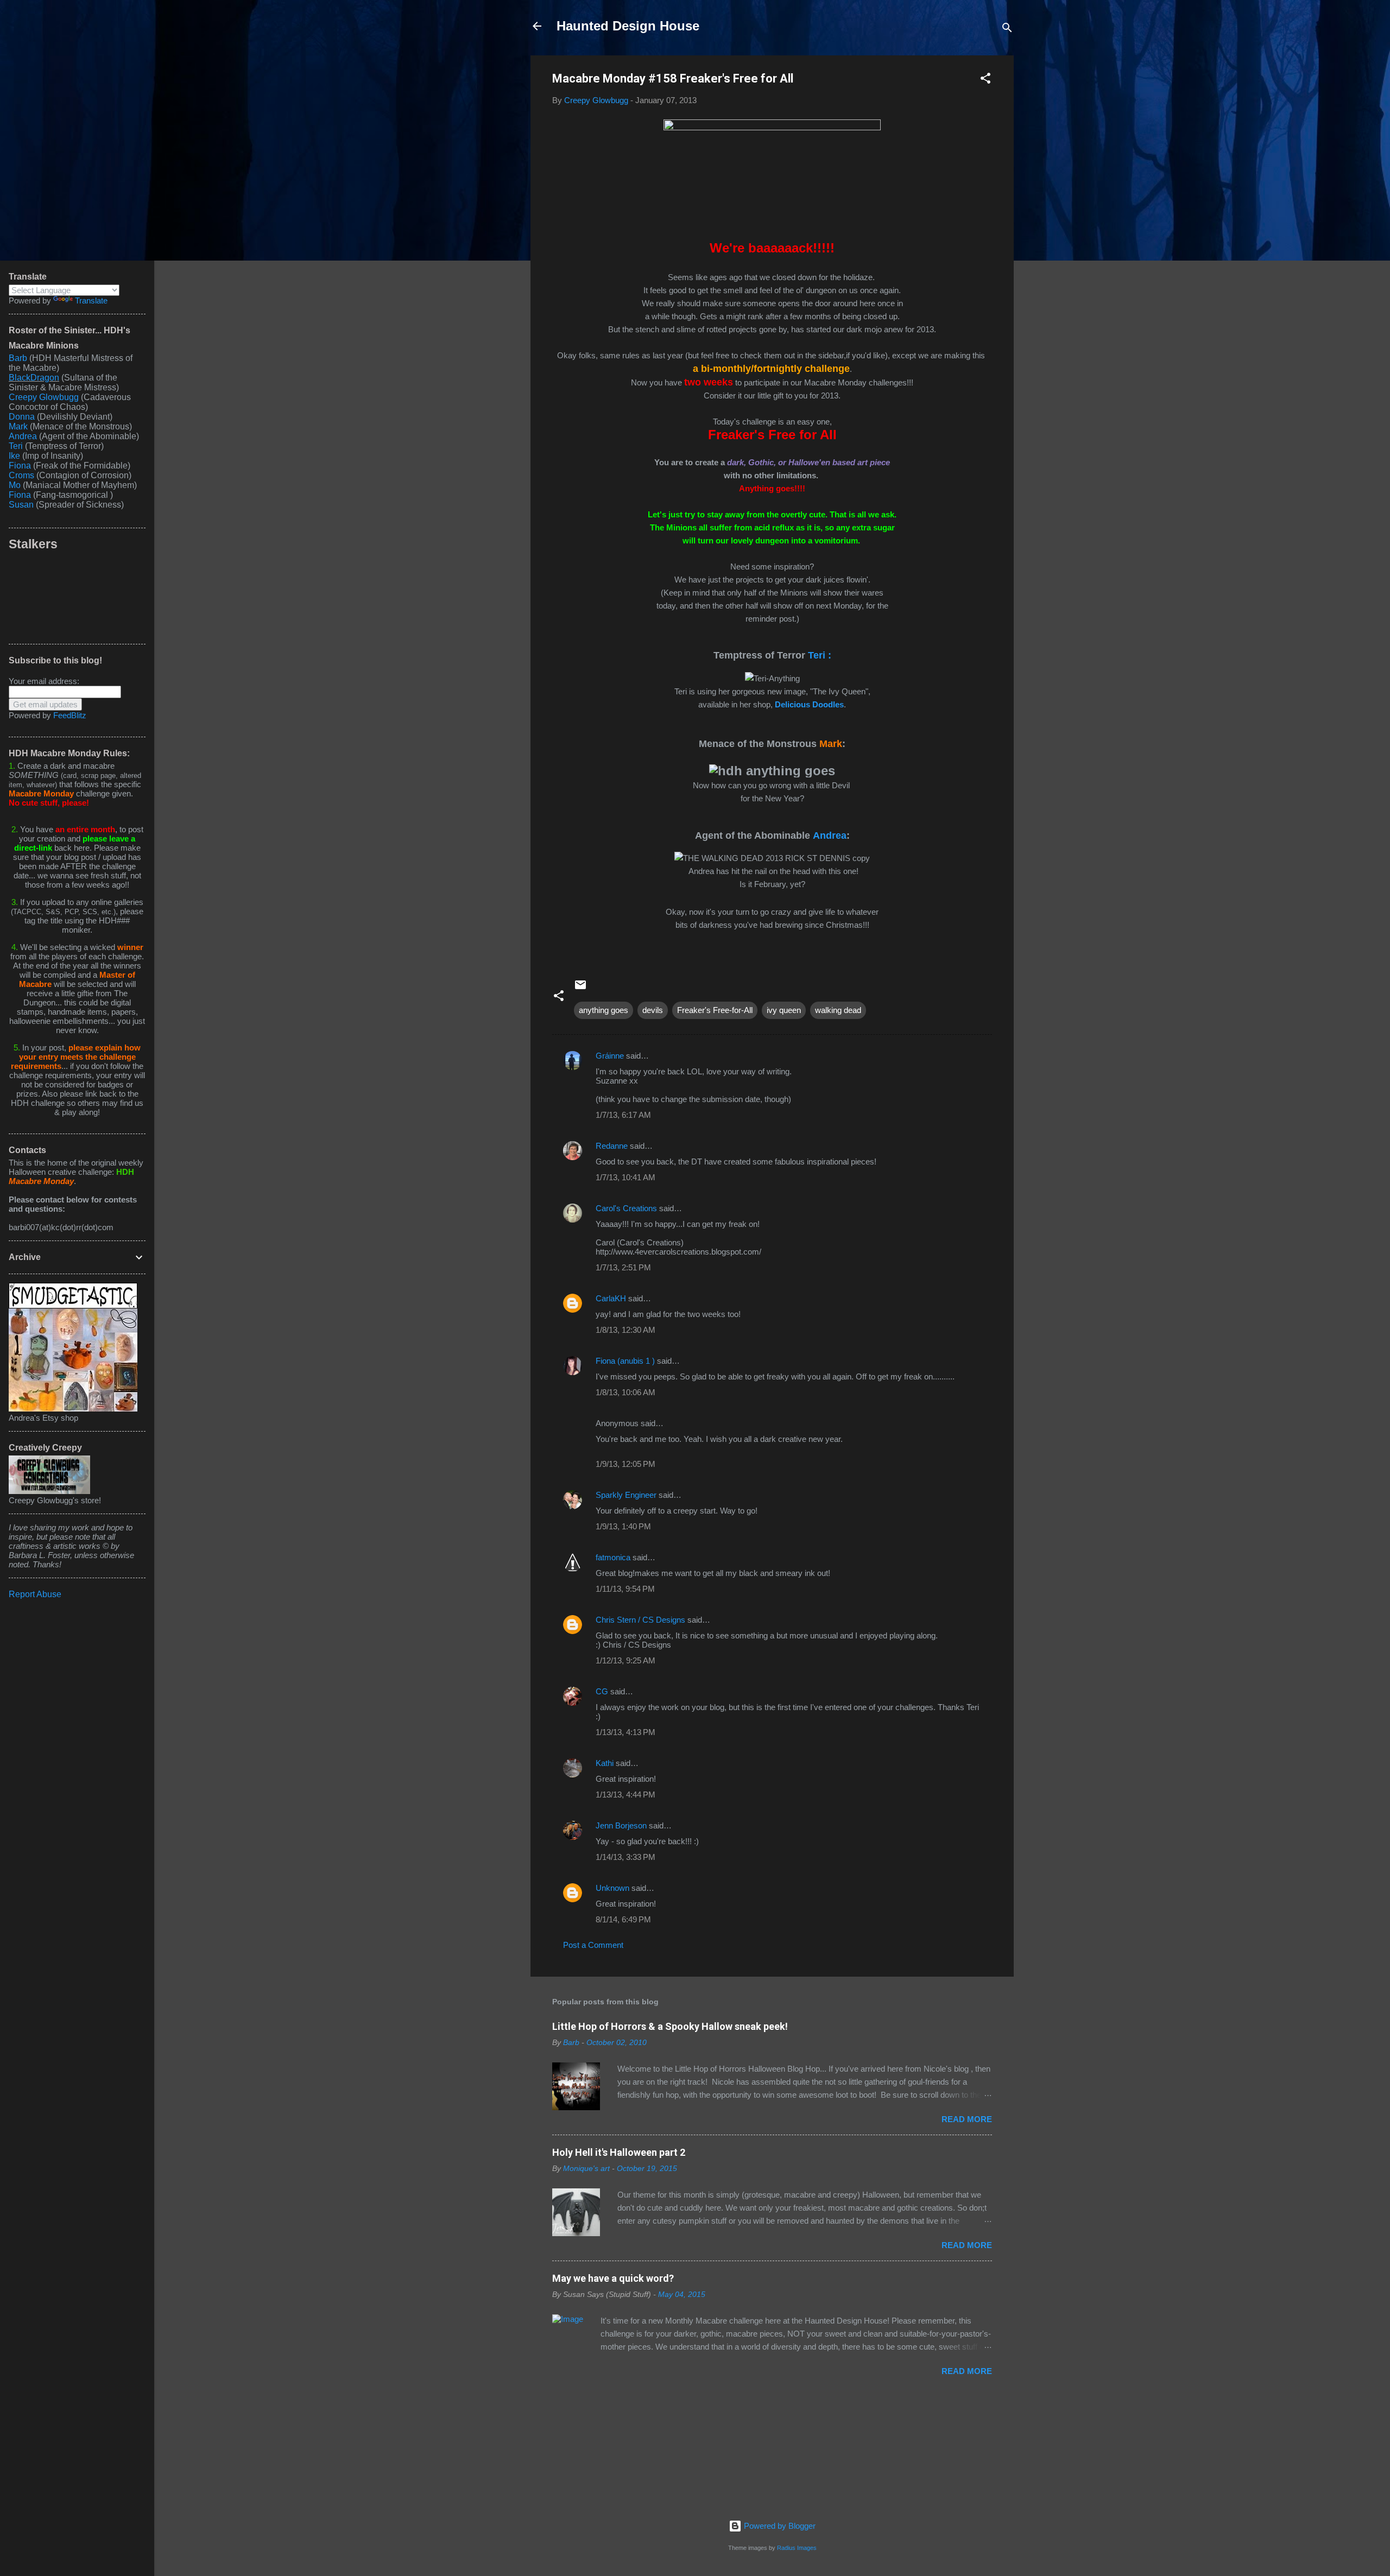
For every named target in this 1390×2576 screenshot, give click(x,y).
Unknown (612, 1888)
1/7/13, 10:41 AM (625, 1177)
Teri (16, 446)
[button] (985, 80)
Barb (18, 358)
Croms (21, 475)
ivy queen (784, 1010)
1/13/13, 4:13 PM (625, 1732)
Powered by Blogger (779, 2526)
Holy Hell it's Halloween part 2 (619, 2152)
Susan (22, 505)
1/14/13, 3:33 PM (625, 1857)
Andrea (830, 836)
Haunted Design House (628, 26)
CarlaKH (611, 1298)
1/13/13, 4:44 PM (625, 1795)
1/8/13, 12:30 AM (625, 1330)
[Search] (1007, 30)
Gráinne (610, 1056)
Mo (15, 485)
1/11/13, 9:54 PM (625, 1589)
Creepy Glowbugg (44, 397)
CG (602, 1691)
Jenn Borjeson (621, 1825)
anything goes (604, 1010)
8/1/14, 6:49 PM (623, 1919)
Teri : (820, 655)
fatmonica (613, 1557)
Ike (14, 456)
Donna (22, 417)
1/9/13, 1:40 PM (623, 1526)
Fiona (20, 466)
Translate (91, 300)
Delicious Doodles (809, 704)
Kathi (605, 1763)
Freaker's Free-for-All (715, 1010)
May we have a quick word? (613, 2278)
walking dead (838, 1010)
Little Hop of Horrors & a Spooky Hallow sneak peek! (670, 2026)
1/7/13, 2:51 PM (623, 1267)
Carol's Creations (626, 1208)
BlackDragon (34, 378)
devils (653, 1010)
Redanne (612, 1146)
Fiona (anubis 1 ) (625, 1361)
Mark (18, 426)
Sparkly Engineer (626, 1495)
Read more (967, 2119)
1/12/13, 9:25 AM (625, 1660)
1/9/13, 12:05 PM (625, 1464)
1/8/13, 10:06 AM (625, 1392)
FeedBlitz (70, 715)
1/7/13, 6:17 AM (623, 1115)
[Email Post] (580, 988)
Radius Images (797, 2548)
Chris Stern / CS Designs (640, 1620)
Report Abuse (35, 1594)
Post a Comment (593, 1945)
